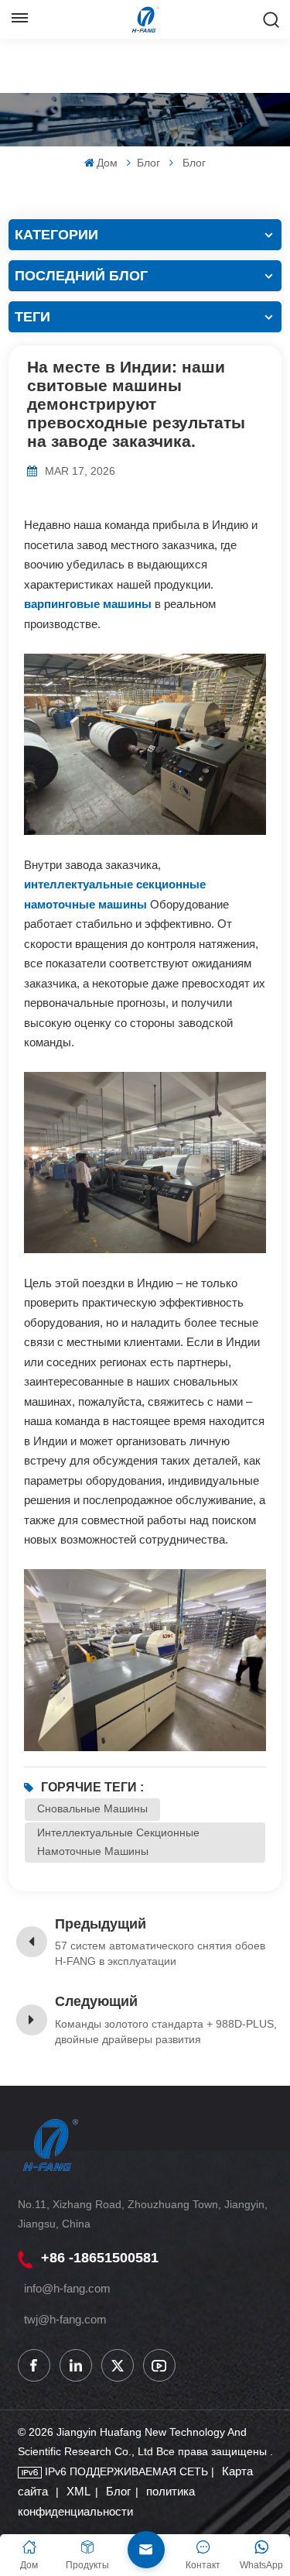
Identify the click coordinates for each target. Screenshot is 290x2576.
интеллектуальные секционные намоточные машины (118, 1842)
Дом (107, 163)
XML (78, 2491)
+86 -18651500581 (100, 2258)
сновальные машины (92, 1808)
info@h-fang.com (67, 2288)
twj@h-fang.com (65, 2319)
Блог (148, 163)
